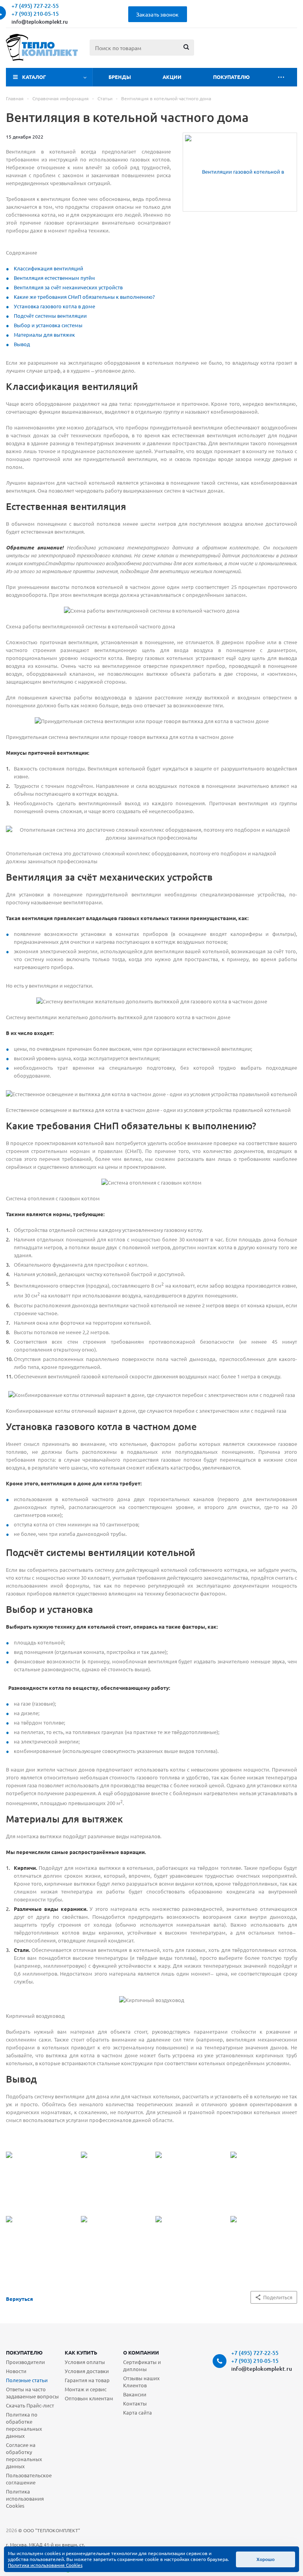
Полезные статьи (27, 2380)
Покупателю (231, 77)
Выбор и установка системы (48, 325)
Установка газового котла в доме (54, 306)
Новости (16, 2371)
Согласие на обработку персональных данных (24, 2455)
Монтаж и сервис (86, 2389)
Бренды (120, 77)
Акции (172, 77)
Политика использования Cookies (25, 2498)
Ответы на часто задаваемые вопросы (32, 2393)
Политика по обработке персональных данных (24, 2425)
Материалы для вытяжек (44, 335)
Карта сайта (137, 2412)
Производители (25, 2362)
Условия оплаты (85, 2362)
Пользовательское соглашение (29, 2479)
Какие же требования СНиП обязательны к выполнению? (84, 297)
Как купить (81, 2352)
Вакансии (135, 2394)
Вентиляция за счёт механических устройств (68, 287)
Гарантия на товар (87, 2380)
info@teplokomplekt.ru (40, 22)
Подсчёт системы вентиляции (50, 316)
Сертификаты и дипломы (142, 2365)
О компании (141, 2352)
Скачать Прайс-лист (30, 2405)
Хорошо (266, 2559)
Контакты (135, 2403)
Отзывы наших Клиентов (141, 2382)
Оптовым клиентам (89, 2398)
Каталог (34, 77)
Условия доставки (87, 2371)
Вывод (22, 344)
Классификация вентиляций (49, 268)
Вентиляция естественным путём (54, 278)
